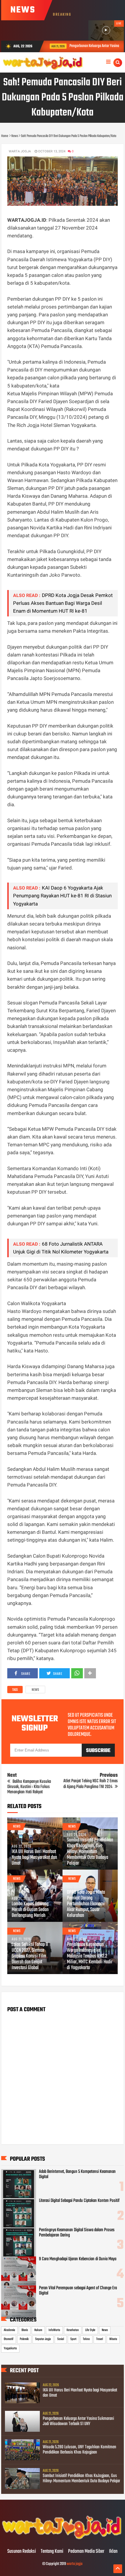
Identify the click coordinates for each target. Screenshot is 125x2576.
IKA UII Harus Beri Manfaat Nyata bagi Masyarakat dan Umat (34, 1858)
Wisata (113, 2339)
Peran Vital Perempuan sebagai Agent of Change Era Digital (78, 2291)
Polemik (24, 2339)
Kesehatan (73, 2330)
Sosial (61, 2339)
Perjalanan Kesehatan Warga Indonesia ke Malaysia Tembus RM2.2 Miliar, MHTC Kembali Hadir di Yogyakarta (90, 1956)
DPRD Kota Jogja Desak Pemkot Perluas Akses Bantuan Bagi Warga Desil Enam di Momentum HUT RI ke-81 (63, 603)
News (35, 1690)
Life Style (90, 2330)
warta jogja (75, 2564)
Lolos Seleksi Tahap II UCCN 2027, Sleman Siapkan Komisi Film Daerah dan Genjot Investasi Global (30, 1956)
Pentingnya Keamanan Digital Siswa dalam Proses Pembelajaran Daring (77, 2233)
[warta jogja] (62, 2539)
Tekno (86, 2339)
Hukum (38, 2330)
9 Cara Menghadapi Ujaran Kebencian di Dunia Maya (78, 2259)
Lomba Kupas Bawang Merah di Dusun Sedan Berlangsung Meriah (30, 1910)
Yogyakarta (10, 2348)
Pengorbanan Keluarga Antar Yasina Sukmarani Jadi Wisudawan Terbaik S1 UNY (78, 2421)
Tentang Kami (52, 2552)
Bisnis (25, 2330)
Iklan (113, 2552)
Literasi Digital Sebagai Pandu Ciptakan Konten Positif (79, 2201)
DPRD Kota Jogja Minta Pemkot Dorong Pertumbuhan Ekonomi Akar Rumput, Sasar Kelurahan (86, 1904)
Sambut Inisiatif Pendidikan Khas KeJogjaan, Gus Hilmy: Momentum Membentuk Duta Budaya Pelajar (90, 1852)
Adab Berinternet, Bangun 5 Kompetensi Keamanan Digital (77, 2174)
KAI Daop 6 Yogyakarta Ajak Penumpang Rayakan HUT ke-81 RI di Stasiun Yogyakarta (62, 896)
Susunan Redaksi (22, 2552)
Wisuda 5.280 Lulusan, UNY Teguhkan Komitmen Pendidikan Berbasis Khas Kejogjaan (80, 2450)
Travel (100, 2339)
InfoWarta (54, 2330)
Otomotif (9, 2339)
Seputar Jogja (43, 2339)
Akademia (9, 2330)
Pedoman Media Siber (86, 2552)
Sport (73, 2339)
